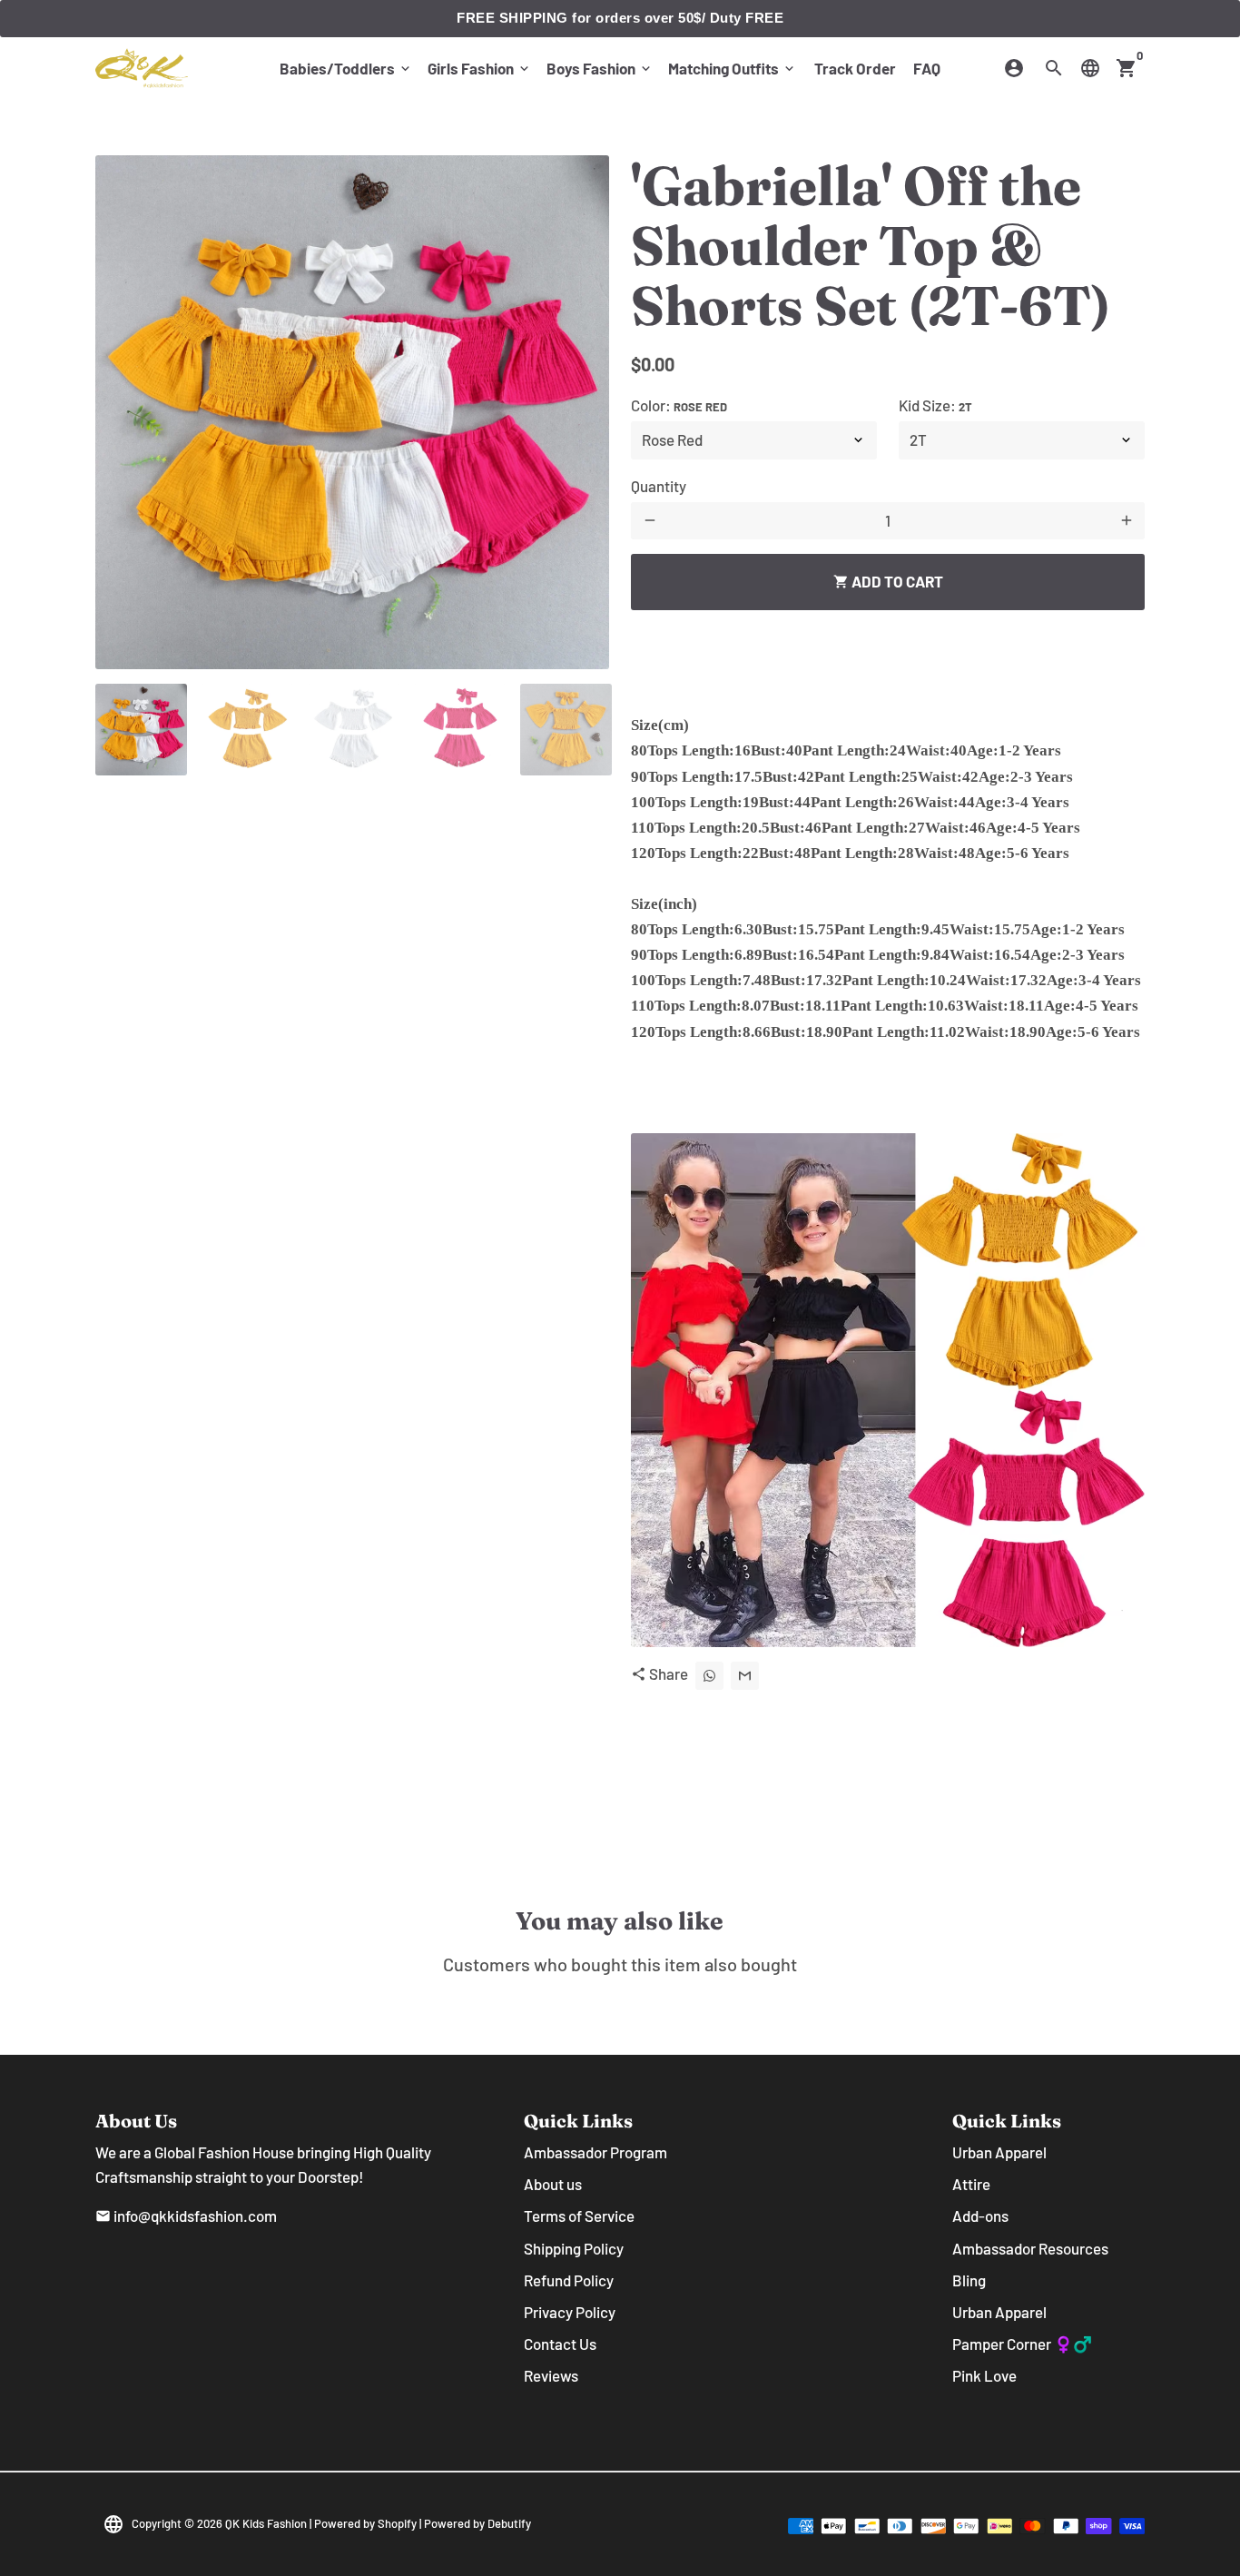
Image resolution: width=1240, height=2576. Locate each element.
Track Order (855, 68)
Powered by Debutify (477, 2523)
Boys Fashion (600, 68)
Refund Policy (569, 2280)
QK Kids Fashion (266, 2523)
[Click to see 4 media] (460, 730)
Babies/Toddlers (346, 68)
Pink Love (984, 2375)
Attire (971, 2184)
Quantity (659, 486)
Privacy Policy (570, 2312)
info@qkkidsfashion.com (186, 2216)
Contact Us (560, 2344)
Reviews (551, 2375)
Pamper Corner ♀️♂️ (1022, 2344)
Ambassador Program (595, 2152)
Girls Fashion (480, 68)
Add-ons (980, 2216)
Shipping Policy (574, 2248)
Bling (969, 2280)
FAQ (927, 68)
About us (553, 2184)
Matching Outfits (733, 68)
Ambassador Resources (1030, 2248)
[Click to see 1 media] (141, 730)
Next (583, 413)
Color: (679, 405)
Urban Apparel (999, 2152)
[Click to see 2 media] (247, 730)
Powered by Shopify (365, 2523)
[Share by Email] (745, 1676)
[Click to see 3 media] (354, 730)
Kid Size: (935, 405)
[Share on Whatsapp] (709, 1676)
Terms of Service (579, 2216)
